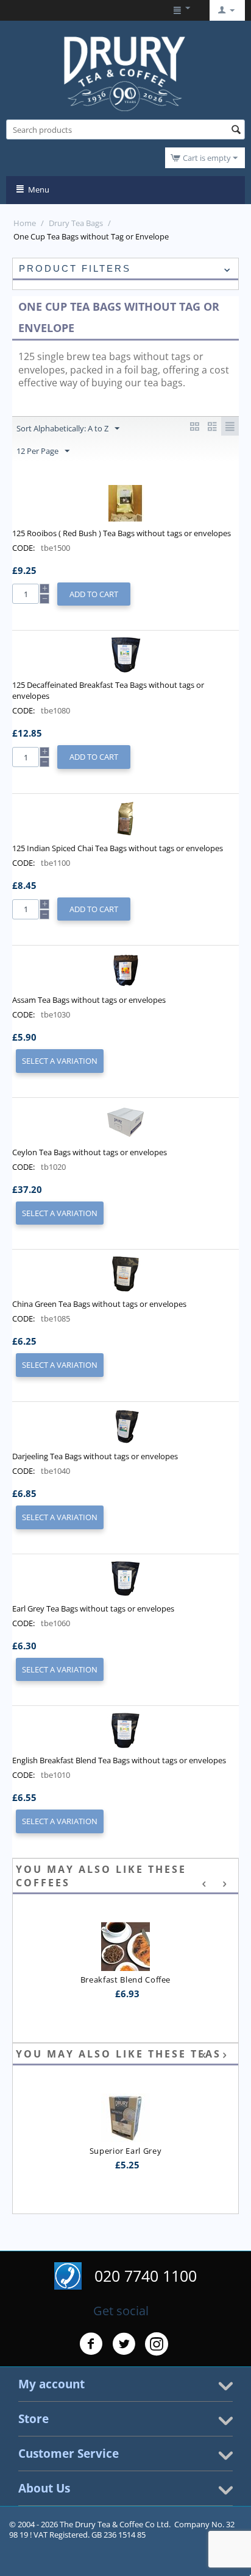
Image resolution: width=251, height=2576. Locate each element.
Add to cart (94, 594)
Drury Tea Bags (76, 223)
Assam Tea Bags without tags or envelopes (89, 1000)
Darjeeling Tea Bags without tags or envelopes (95, 1456)
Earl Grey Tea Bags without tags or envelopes (93, 1608)
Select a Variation (60, 1061)
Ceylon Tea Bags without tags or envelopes (90, 1152)
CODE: (23, 548)
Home (25, 223)
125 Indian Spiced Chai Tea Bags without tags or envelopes (118, 848)
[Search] (236, 130)
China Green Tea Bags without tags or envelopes (99, 1304)
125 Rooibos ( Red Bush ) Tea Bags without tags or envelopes (122, 533)
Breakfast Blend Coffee (125, 1980)
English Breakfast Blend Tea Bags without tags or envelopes (119, 1760)
